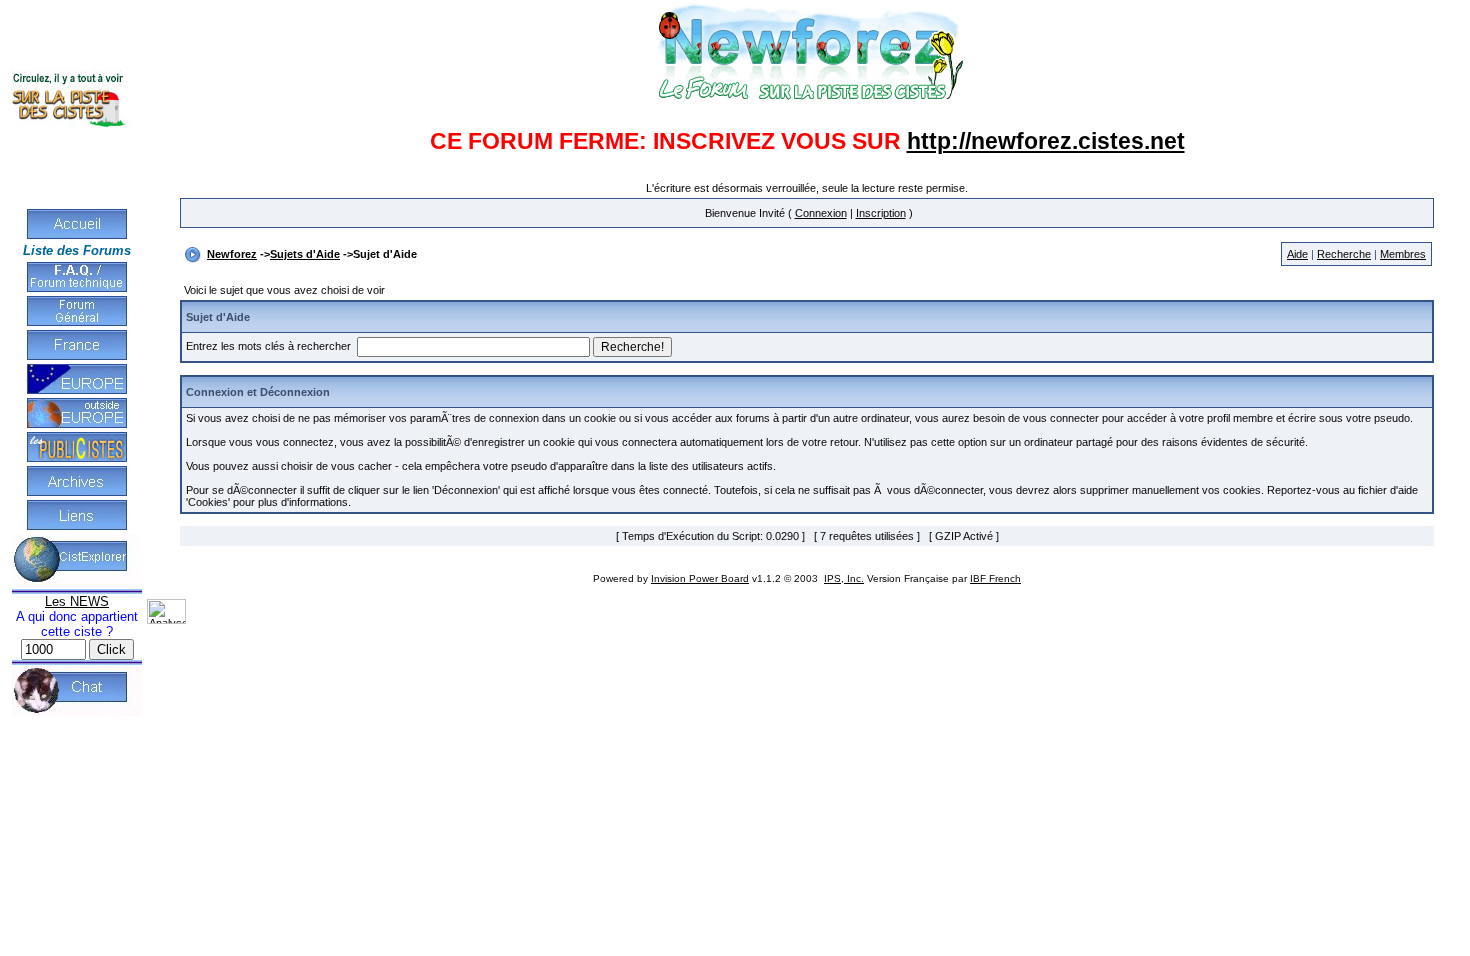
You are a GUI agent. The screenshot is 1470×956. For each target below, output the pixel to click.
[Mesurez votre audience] (166, 620)
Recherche (1344, 254)
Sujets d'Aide (305, 254)
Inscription (881, 213)
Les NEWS (77, 601)
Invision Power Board (700, 578)
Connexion (821, 213)
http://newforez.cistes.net (1046, 141)
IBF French (995, 578)
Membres (1403, 254)
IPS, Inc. (844, 578)
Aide (1297, 254)
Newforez (232, 254)
